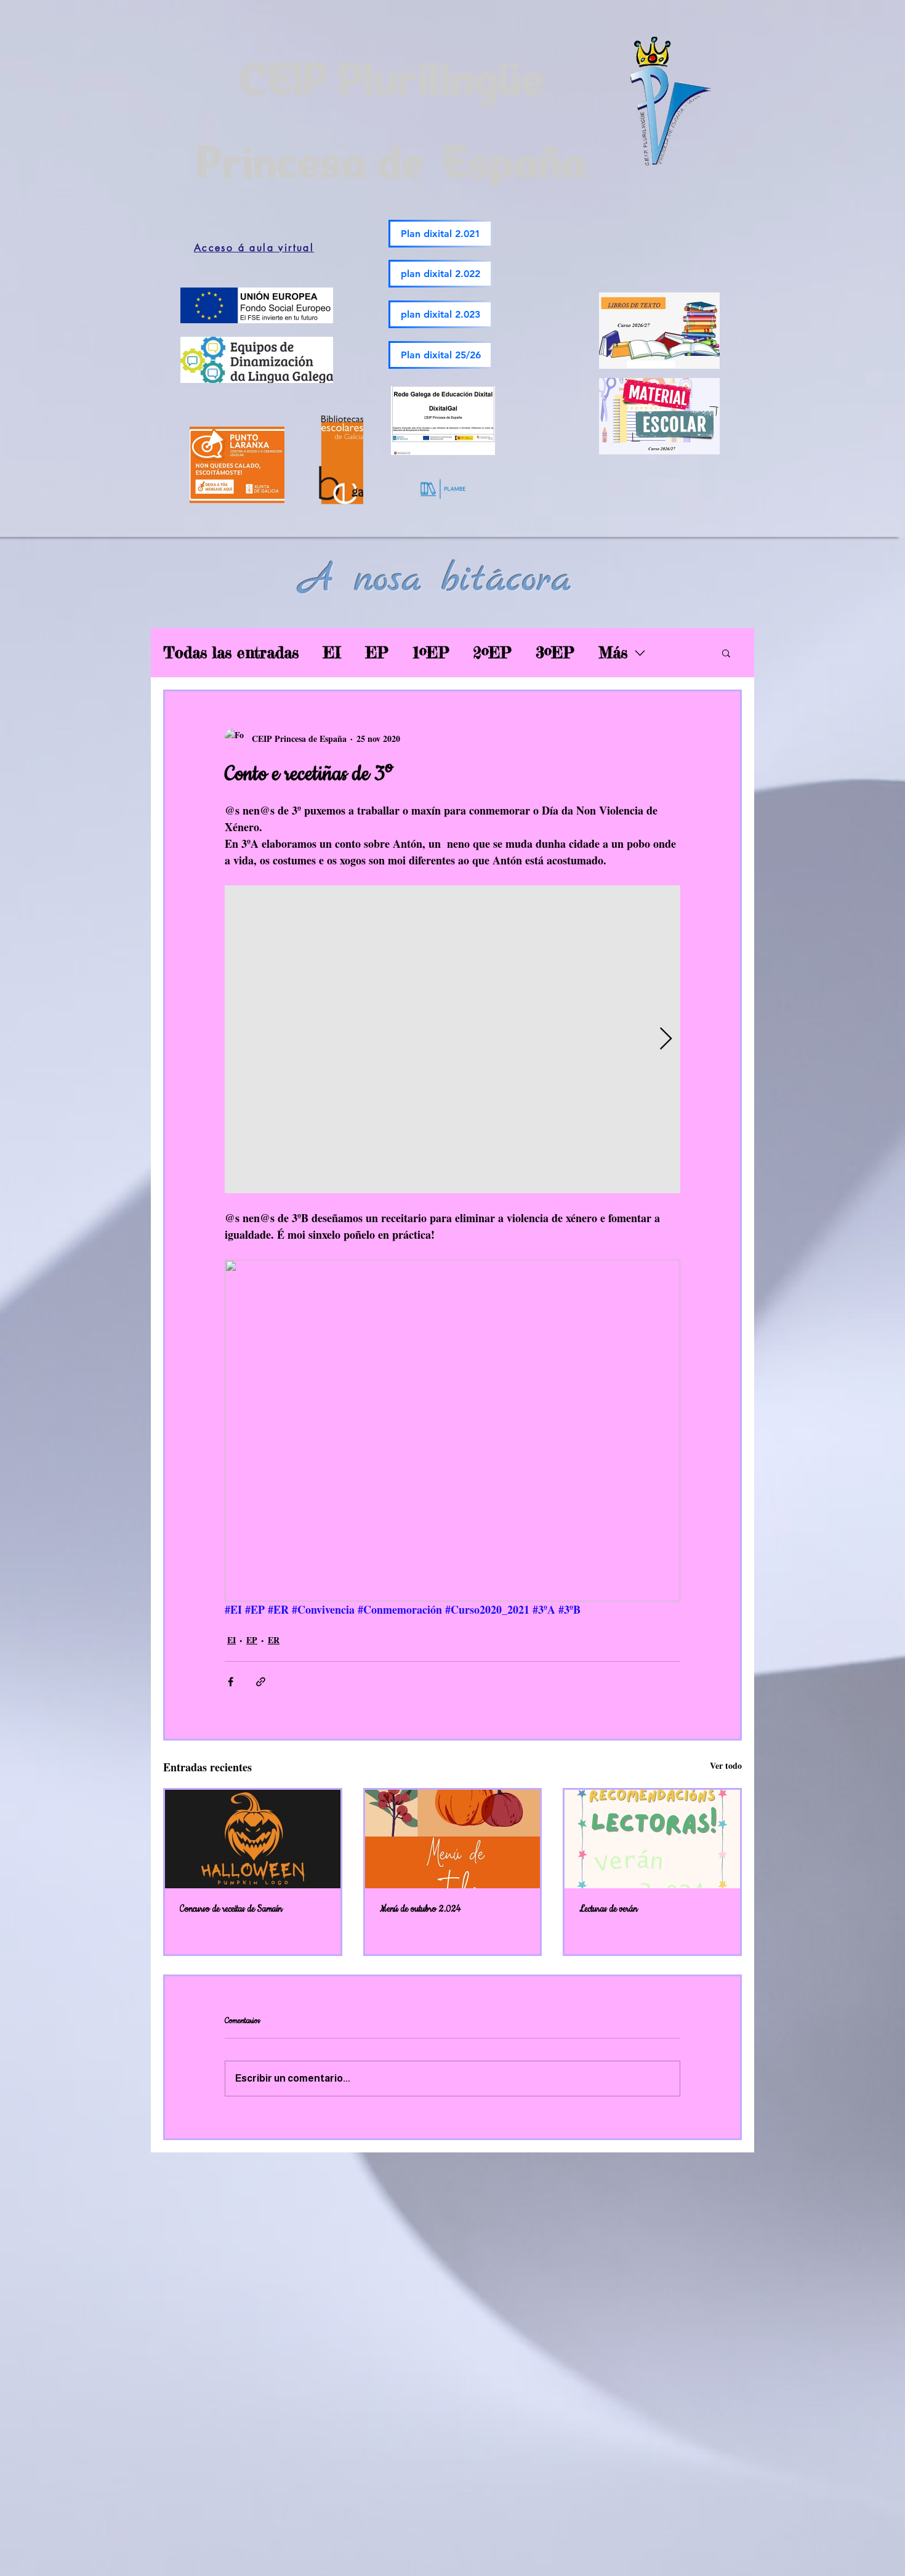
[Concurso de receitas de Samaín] (253, 1839)
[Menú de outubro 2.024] (453, 1839)
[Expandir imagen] (452, 1039)
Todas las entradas (231, 653)
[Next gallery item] (666, 1040)
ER (274, 1640)
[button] (726, 653)
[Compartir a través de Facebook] (231, 1682)
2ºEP (492, 653)
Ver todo (726, 1765)
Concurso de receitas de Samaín (231, 1909)
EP (377, 653)
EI (332, 653)
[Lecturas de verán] (652, 1839)
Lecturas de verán (608, 1909)
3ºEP (555, 653)
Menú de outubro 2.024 (420, 1909)
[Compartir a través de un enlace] (261, 1682)
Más (613, 653)
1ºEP (431, 653)
